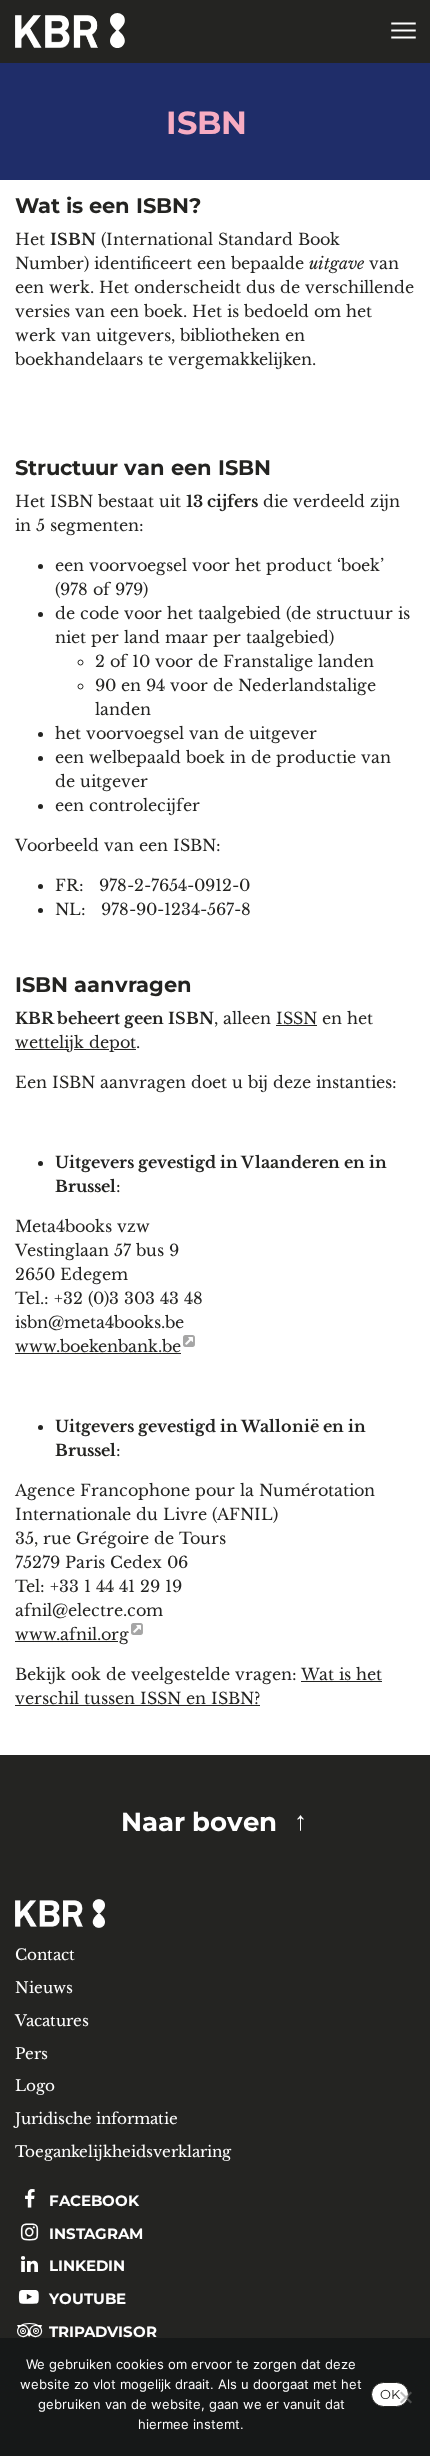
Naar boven (199, 1821)
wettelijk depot (75, 1042)
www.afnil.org (72, 1634)
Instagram (94, 2233)
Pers (31, 2053)
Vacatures (52, 2020)
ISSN (296, 1018)
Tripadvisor (101, 2331)
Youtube (85, 2298)
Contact (45, 1954)
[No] (405, 2397)
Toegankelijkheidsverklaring (123, 2151)
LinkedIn (85, 2265)
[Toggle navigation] (402, 31)
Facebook (92, 2200)
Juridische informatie (96, 2118)
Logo (35, 2085)
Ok (390, 2394)
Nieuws (44, 1987)
